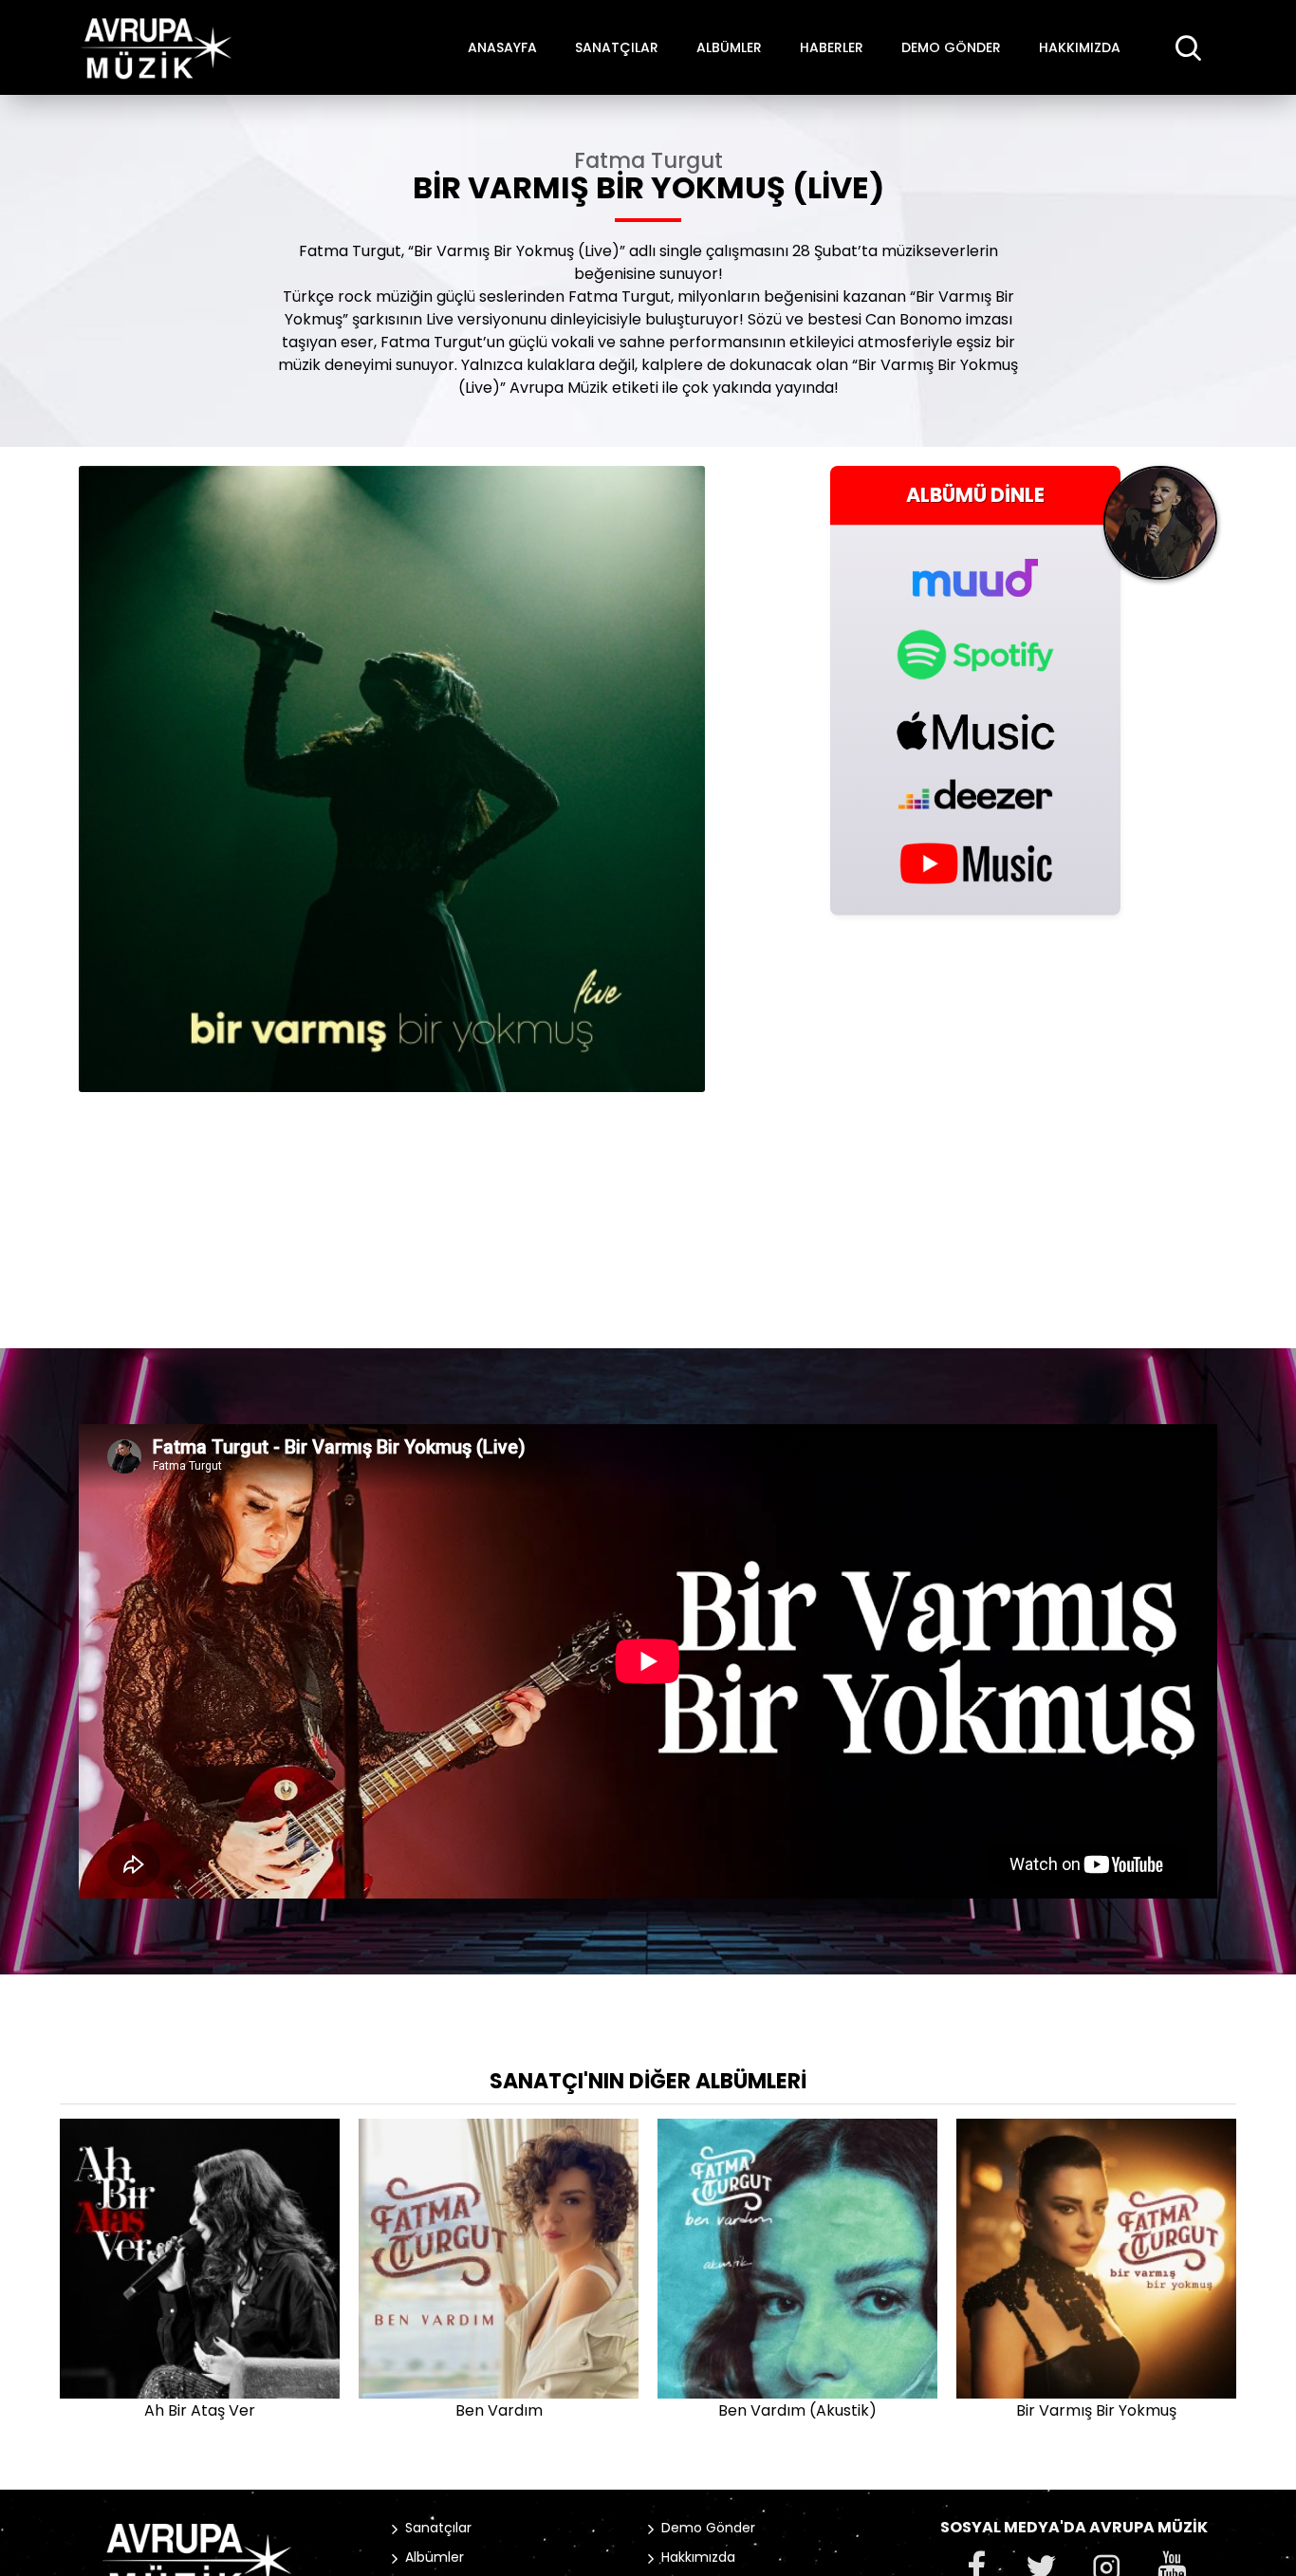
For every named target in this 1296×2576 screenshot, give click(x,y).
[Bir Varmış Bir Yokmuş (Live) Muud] (975, 567)
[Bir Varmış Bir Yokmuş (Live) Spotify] (975, 655)
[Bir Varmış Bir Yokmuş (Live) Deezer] (975, 794)
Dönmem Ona (366, 2410)
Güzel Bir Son (963, 2410)
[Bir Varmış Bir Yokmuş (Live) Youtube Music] (975, 862)
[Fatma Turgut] (1160, 530)
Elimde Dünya (665, 2410)
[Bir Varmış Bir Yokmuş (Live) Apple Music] (975, 731)
